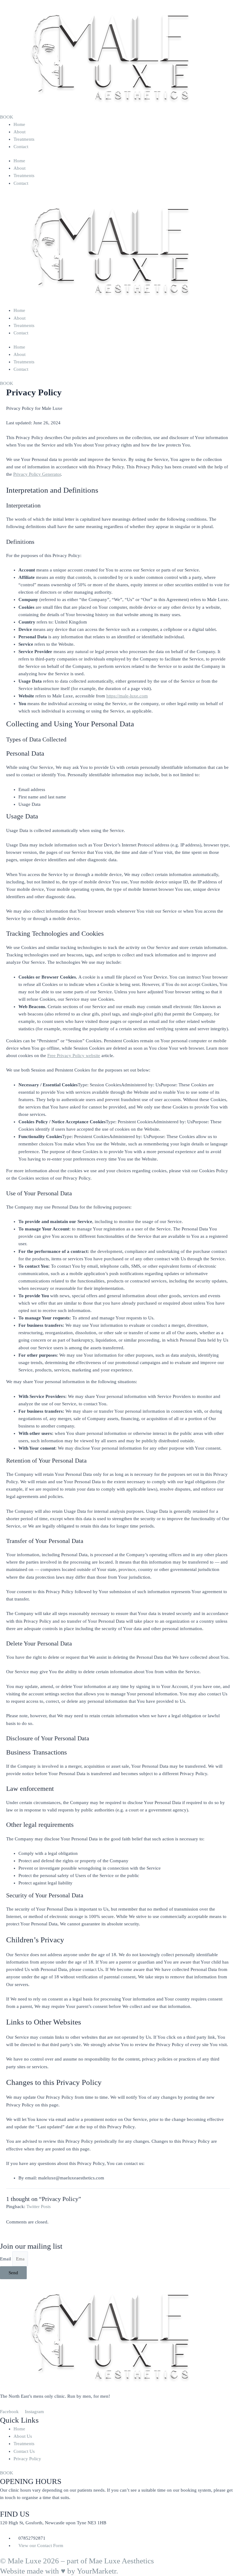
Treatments (24, 139)
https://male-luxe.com (127, 696)
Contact (21, 147)
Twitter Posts (39, 2207)
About (20, 132)
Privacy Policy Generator (37, 474)
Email (6, 2259)
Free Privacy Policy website (74, 1056)
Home (19, 124)
